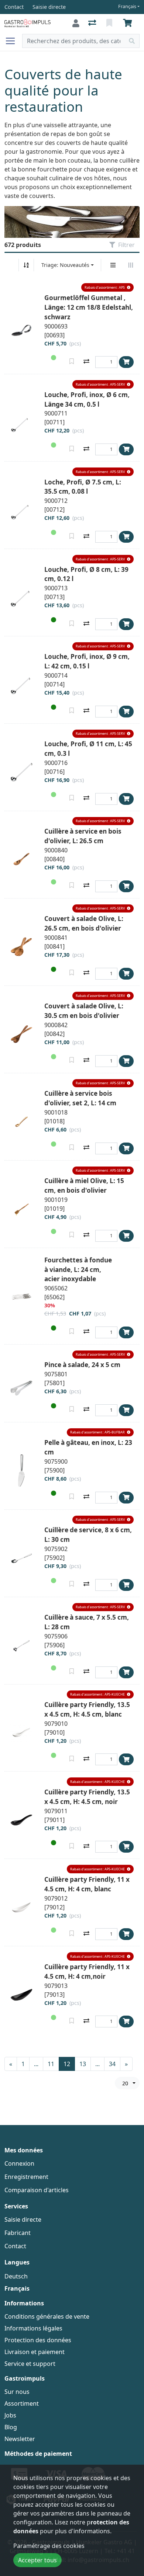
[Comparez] (86, 361)
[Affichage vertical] (113, 265)
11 (51, 2064)
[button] (107, 287)
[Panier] (129, 23)
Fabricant (18, 2233)
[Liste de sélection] (110, 23)
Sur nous (17, 2392)
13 (83, 2064)
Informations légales (33, 2328)
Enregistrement (26, 2177)
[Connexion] (76, 23)
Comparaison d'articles (37, 2190)
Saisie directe (23, 2219)
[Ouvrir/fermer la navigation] (13, 41)
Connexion (19, 2163)
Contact (15, 2246)
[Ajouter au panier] (126, 362)
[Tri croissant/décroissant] (26, 265)
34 (112, 2064)
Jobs (10, 2415)
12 (67, 2064)
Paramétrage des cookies (49, 2546)
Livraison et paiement (35, 2352)
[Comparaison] (93, 23)
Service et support (30, 2364)
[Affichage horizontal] (131, 265)
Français (127, 6)
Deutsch (16, 2276)
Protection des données (38, 2340)
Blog (11, 2427)
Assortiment (22, 2403)
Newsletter (20, 2439)
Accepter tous (37, 2560)
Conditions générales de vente (47, 2316)
